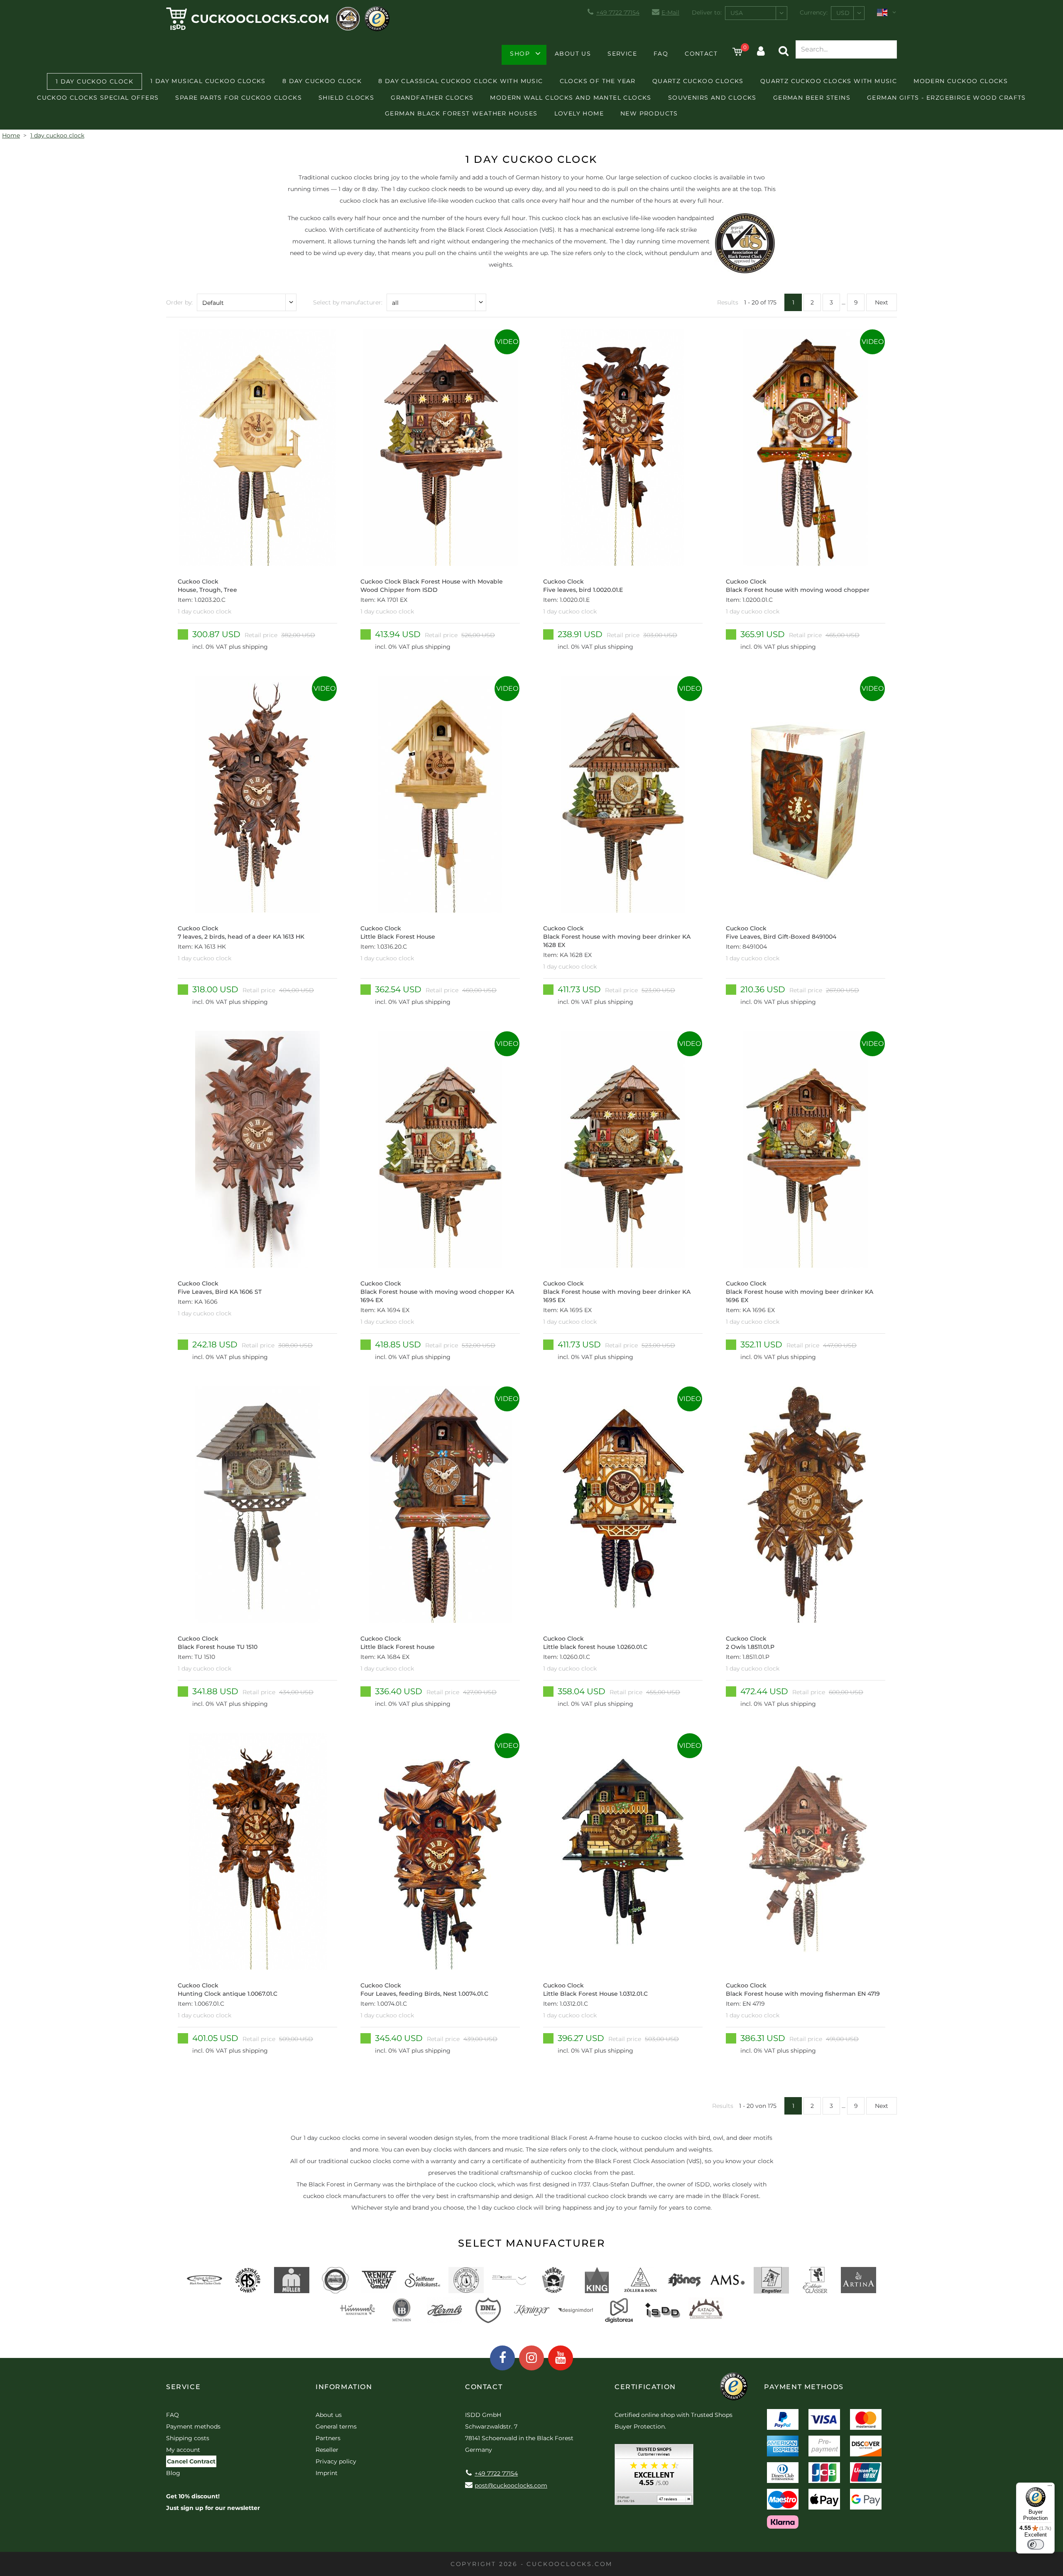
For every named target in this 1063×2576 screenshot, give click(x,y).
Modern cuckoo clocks (961, 81)
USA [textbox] (737, 13)
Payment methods (193, 2426)
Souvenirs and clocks (712, 98)
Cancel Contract (191, 2461)
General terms (336, 2426)
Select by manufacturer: (348, 302)
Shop (520, 54)
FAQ (661, 54)
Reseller (327, 2450)
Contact (701, 54)
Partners (328, 2438)
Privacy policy (336, 2461)
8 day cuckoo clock (322, 81)
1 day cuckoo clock (94, 81)
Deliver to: (707, 12)
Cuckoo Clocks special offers (98, 98)
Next (882, 302)
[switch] (1036, 2544)
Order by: (179, 302)
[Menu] (1050, 2488)
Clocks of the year (598, 81)
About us (573, 54)
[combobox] (756, 13)
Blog (173, 2473)
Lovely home (579, 113)
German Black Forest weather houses (461, 113)
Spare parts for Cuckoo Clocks (239, 98)
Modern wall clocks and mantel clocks (571, 98)
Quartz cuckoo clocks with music (829, 81)
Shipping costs (188, 2438)
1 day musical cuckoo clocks (208, 81)
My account (183, 2450)
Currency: (814, 12)
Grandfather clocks (432, 98)
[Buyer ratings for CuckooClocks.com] (654, 2477)
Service (622, 54)
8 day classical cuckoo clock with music (461, 81)
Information (344, 2387)
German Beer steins (812, 98)
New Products (649, 113)
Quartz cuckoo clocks (698, 81)
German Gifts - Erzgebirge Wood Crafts (947, 98)
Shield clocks (346, 98)
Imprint (327, 2473)
